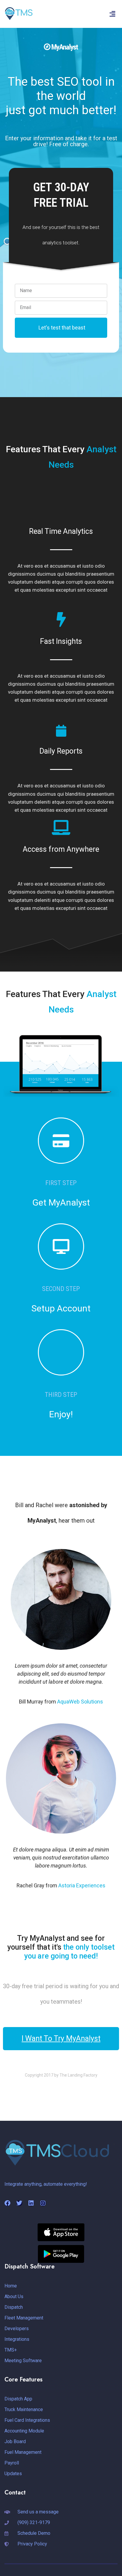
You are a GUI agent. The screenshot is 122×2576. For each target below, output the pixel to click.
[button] (113, 14)
